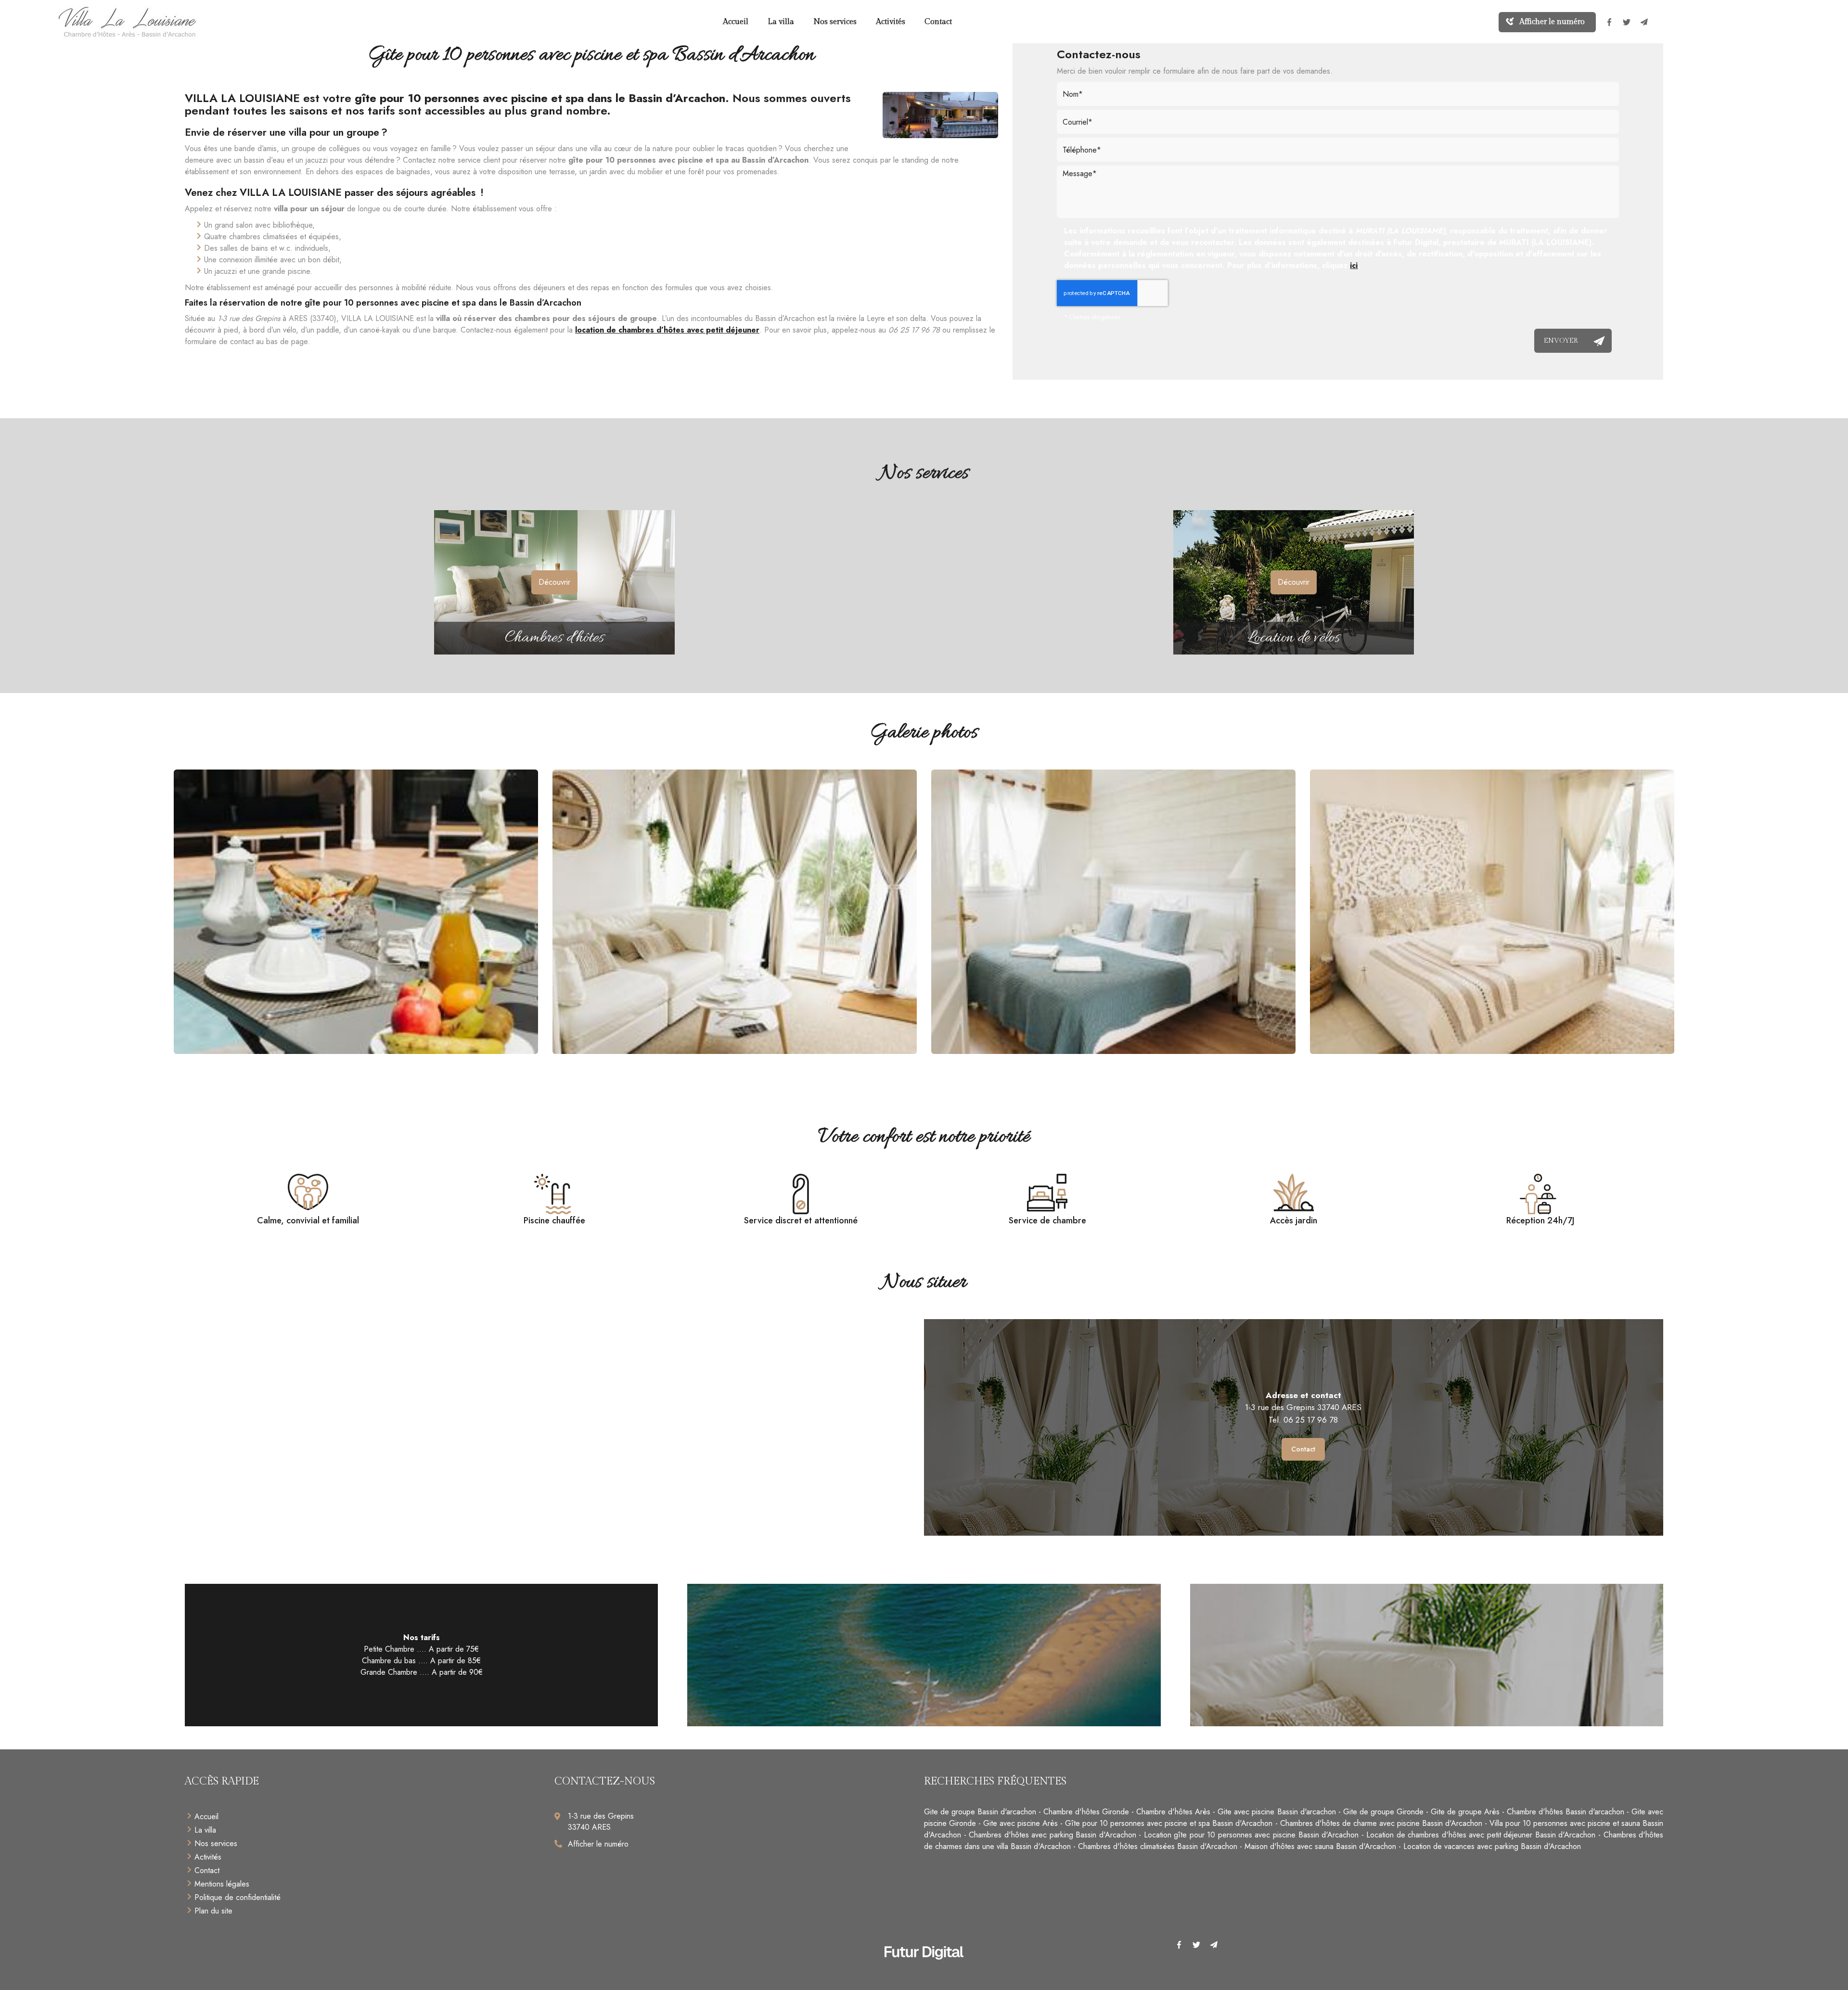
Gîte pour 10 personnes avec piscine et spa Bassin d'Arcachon (1169, 1823)
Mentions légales (222, 1884)
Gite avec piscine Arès (1020, 1823)
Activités (891, 22)
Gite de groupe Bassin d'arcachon (980, 1812)
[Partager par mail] (1644, 22)
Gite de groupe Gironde (1383, 1812)
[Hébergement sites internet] (924, 1970)
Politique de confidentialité (237, 1897)
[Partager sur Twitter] (1627, 22)
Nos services (835, 22)
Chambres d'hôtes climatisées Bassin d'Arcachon (1158, 1846)
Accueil (736, 22)
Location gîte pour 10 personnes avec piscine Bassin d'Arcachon (1251, 1835)
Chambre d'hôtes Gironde (1086, 1812)
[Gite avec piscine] (356, 912)
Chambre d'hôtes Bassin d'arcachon (1566, 1812)
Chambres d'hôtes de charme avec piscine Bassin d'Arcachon (1381, 1823)
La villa (781, 22)
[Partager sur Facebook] (1609, 22)
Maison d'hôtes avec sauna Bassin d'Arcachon (1320, 1846)
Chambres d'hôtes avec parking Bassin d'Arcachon (1052, 1835)
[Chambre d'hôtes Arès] (735, 912)
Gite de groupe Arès (1465, 1812)
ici (1354, 265)
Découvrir (554, 582)
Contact (938, 22)
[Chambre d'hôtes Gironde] (1492, 912)
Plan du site (213, 1911)
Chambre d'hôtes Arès (1173, 1812)
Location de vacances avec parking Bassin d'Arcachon (1492, 1846)
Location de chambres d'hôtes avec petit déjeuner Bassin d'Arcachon (1481, 1835)
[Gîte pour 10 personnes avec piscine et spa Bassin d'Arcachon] (940, 115)
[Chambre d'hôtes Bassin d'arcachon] (1113, 912)
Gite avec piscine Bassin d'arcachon (1277, 1812)
